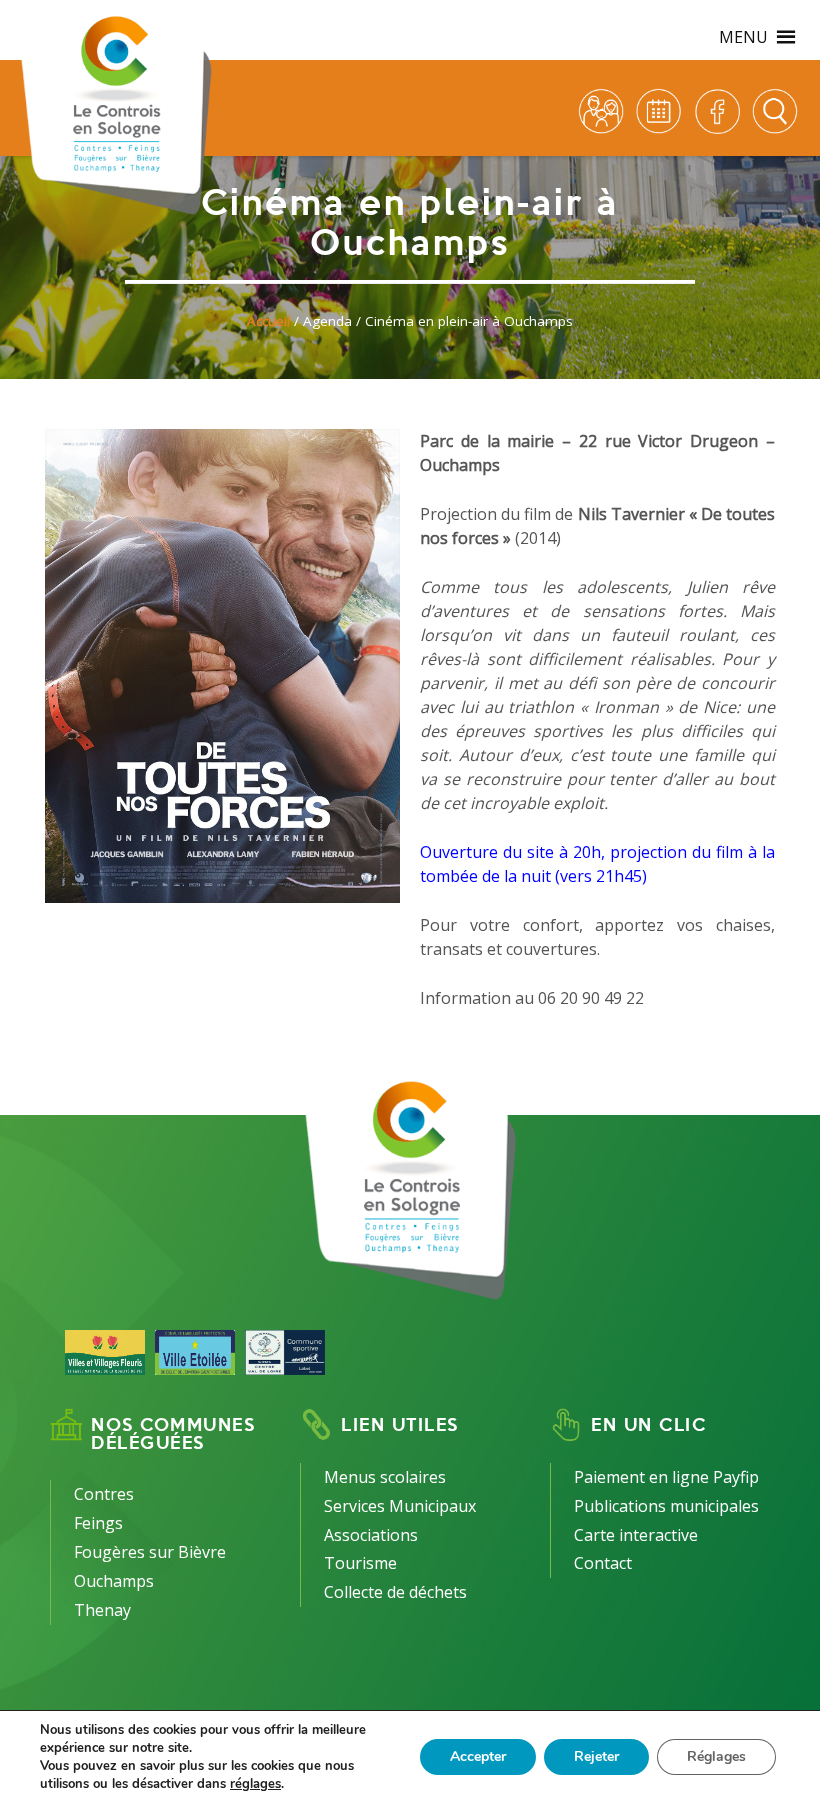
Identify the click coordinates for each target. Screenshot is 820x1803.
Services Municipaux (400, 1506)
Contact (603, 1563)
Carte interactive (636, 1535)
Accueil (268, 321)
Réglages (716, 1756)
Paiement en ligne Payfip (666, 1477)
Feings (98, 1523)
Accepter (478, 1756)
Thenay (102, 1610)
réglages (255, 1784)
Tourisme (360, 1563)
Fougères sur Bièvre (150, 1552)
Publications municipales (666, 1506)
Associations (371, 1535)
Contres (104, 1494)
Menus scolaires (385, 1477)
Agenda (327, 321)
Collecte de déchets (395, 1592)
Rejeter (596, 1756)
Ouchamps (114, 1581)
